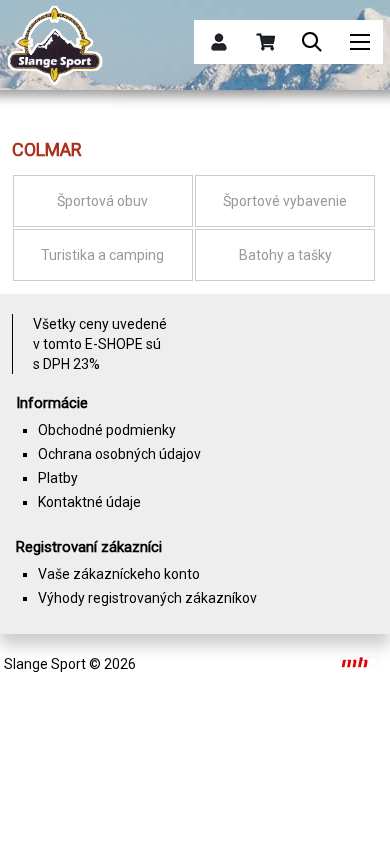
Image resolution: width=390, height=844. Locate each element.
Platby (58, 478)
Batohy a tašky (285, 255)
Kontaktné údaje (89, 502)
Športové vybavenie (285, 201)
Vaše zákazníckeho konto (119, 574)
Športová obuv (102, 201)
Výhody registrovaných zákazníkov (147, 598)
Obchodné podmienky (107, 430)
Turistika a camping (102, 255)
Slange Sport (45, 664)
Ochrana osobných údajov (119, 454)
